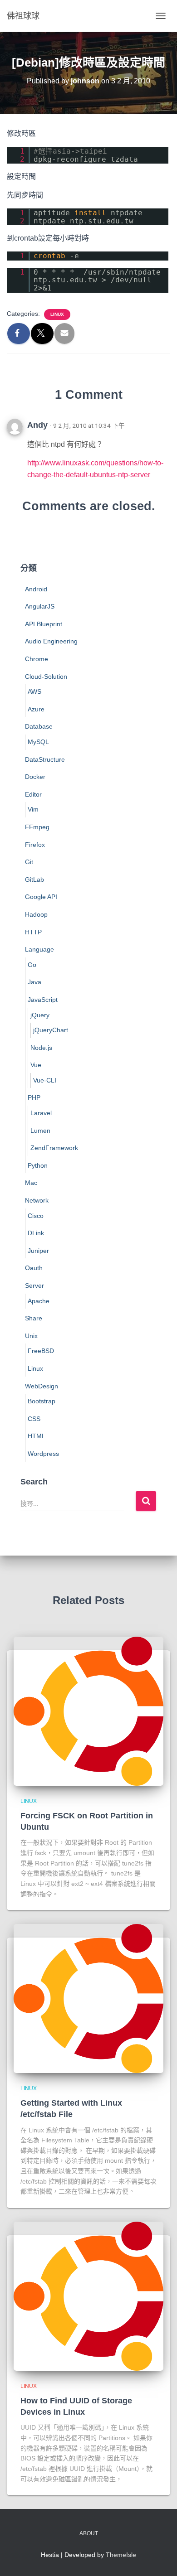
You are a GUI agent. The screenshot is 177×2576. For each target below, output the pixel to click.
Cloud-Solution (46, 677)
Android (36, 589)
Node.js (41, 1048)
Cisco (36, 1216)
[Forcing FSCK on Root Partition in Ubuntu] (88, 1711)
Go (32, 965)
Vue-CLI (45, 1080)
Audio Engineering (51, 641)
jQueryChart (51, 1030)
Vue (36, 1065)
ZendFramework (54, 1148)
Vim (33, 809)
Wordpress (43, 1454)
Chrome (37, 659)
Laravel (41, 1113)
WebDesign (42, 1386)
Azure (36, 709)
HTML (37, 1436)
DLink (36, 1233)
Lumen (40, 1131)
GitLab (34, 880)
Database (39, 726)
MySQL (38, 742)
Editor (33, 794)
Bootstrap (42, 1401)
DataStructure (45, 759)
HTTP (33, 932)
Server (34, 1286)
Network (37, 1200)
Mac (31, 1183)
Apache (39, 1301)
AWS (34, 691)
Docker (35, 777)
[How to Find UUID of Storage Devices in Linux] (88, 2296)
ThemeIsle (121, 2555)
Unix (31, 1336)
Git (29, 862)
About (89, 2533)
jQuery (40, 1015)
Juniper (38, 1251)
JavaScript (43, 1000)
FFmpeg (37, 827)
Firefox (35, 845)
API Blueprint (44, 624)
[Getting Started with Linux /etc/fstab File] (88, 1998)
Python (38, 1165)
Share (34, 1318)
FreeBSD (41, 1351)
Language (39, 949)
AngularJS (40, 606)
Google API (41, 897)
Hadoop (36, 914)
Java (34, 982)
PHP (34, 1097)
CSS (34, 1419)
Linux (57, 314)
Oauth (34, 1268)
